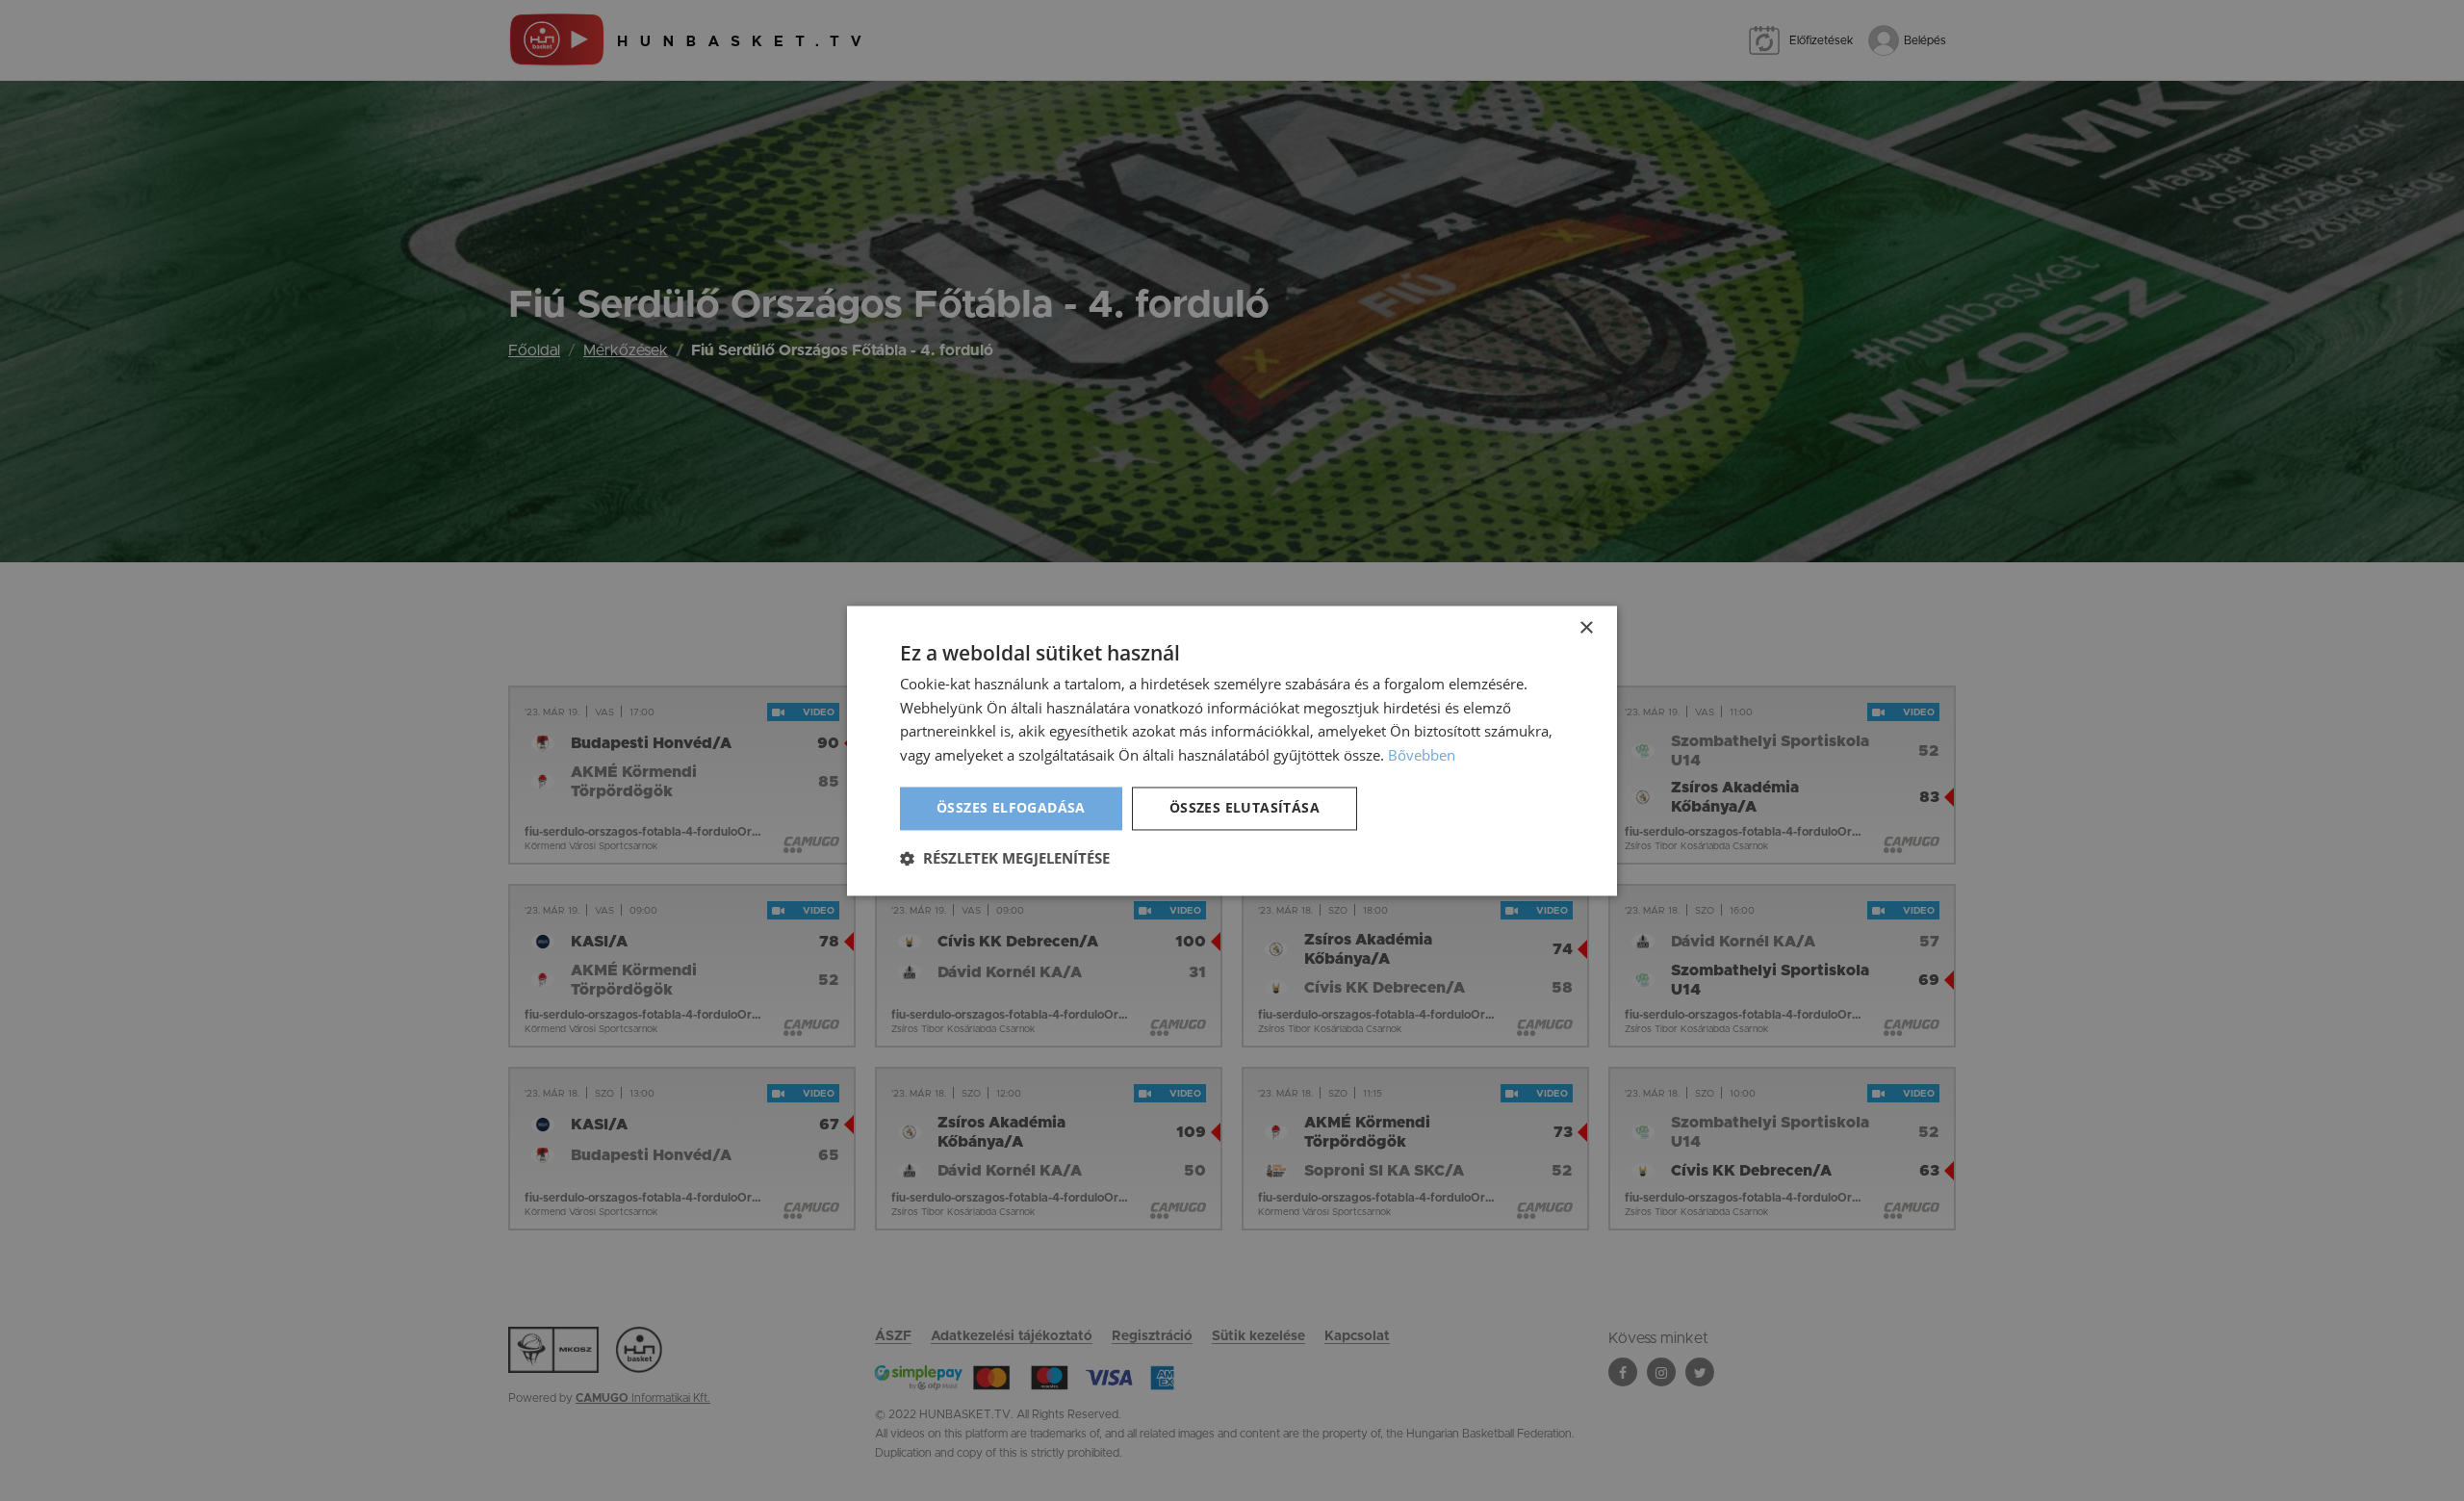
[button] (1005, 858)
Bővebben (1422, 756)
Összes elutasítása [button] (1245, 807)
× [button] (1586, 628)
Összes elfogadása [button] (1011, 807)
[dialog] (1232, 750)
